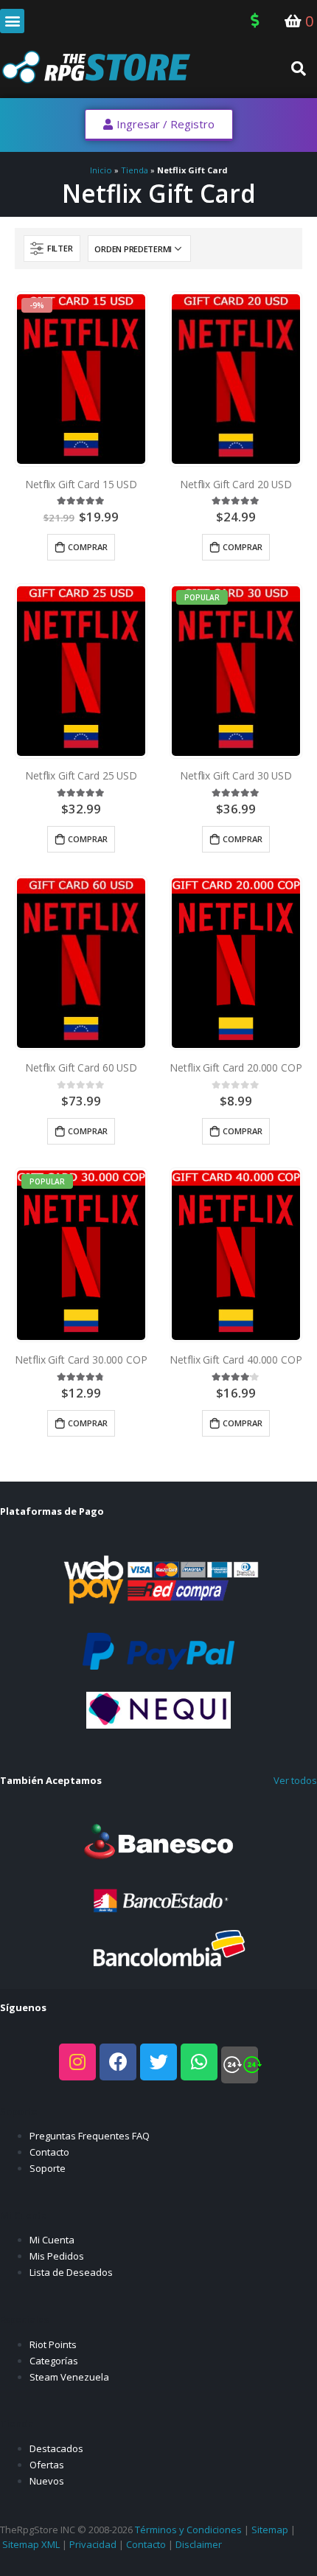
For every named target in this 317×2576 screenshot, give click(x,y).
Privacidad (93, 2544)
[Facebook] (118, 2062)
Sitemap (270, 2530)
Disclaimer (199, 2544)
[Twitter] (158, 2062)
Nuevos (47, 2481)
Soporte (48, 2168)
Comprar (88, 547)
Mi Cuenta (52, 2240)
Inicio (101, 170)
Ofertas (47, 2465)
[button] (12, 21)
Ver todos (295, 1780)
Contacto (49, 2152)
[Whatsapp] (199, 2062)
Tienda (135, 170)
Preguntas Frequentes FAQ (90, 2136)
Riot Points (53, 2344)
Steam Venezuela (69, 2377)
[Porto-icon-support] (240, 2065)
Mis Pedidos (57, 2256)
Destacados (56, 2448)
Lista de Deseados (71, 2272)
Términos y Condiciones (188, 2530)
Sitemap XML (31, 2544)
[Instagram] (77, 2062)
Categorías (54, 2361)
